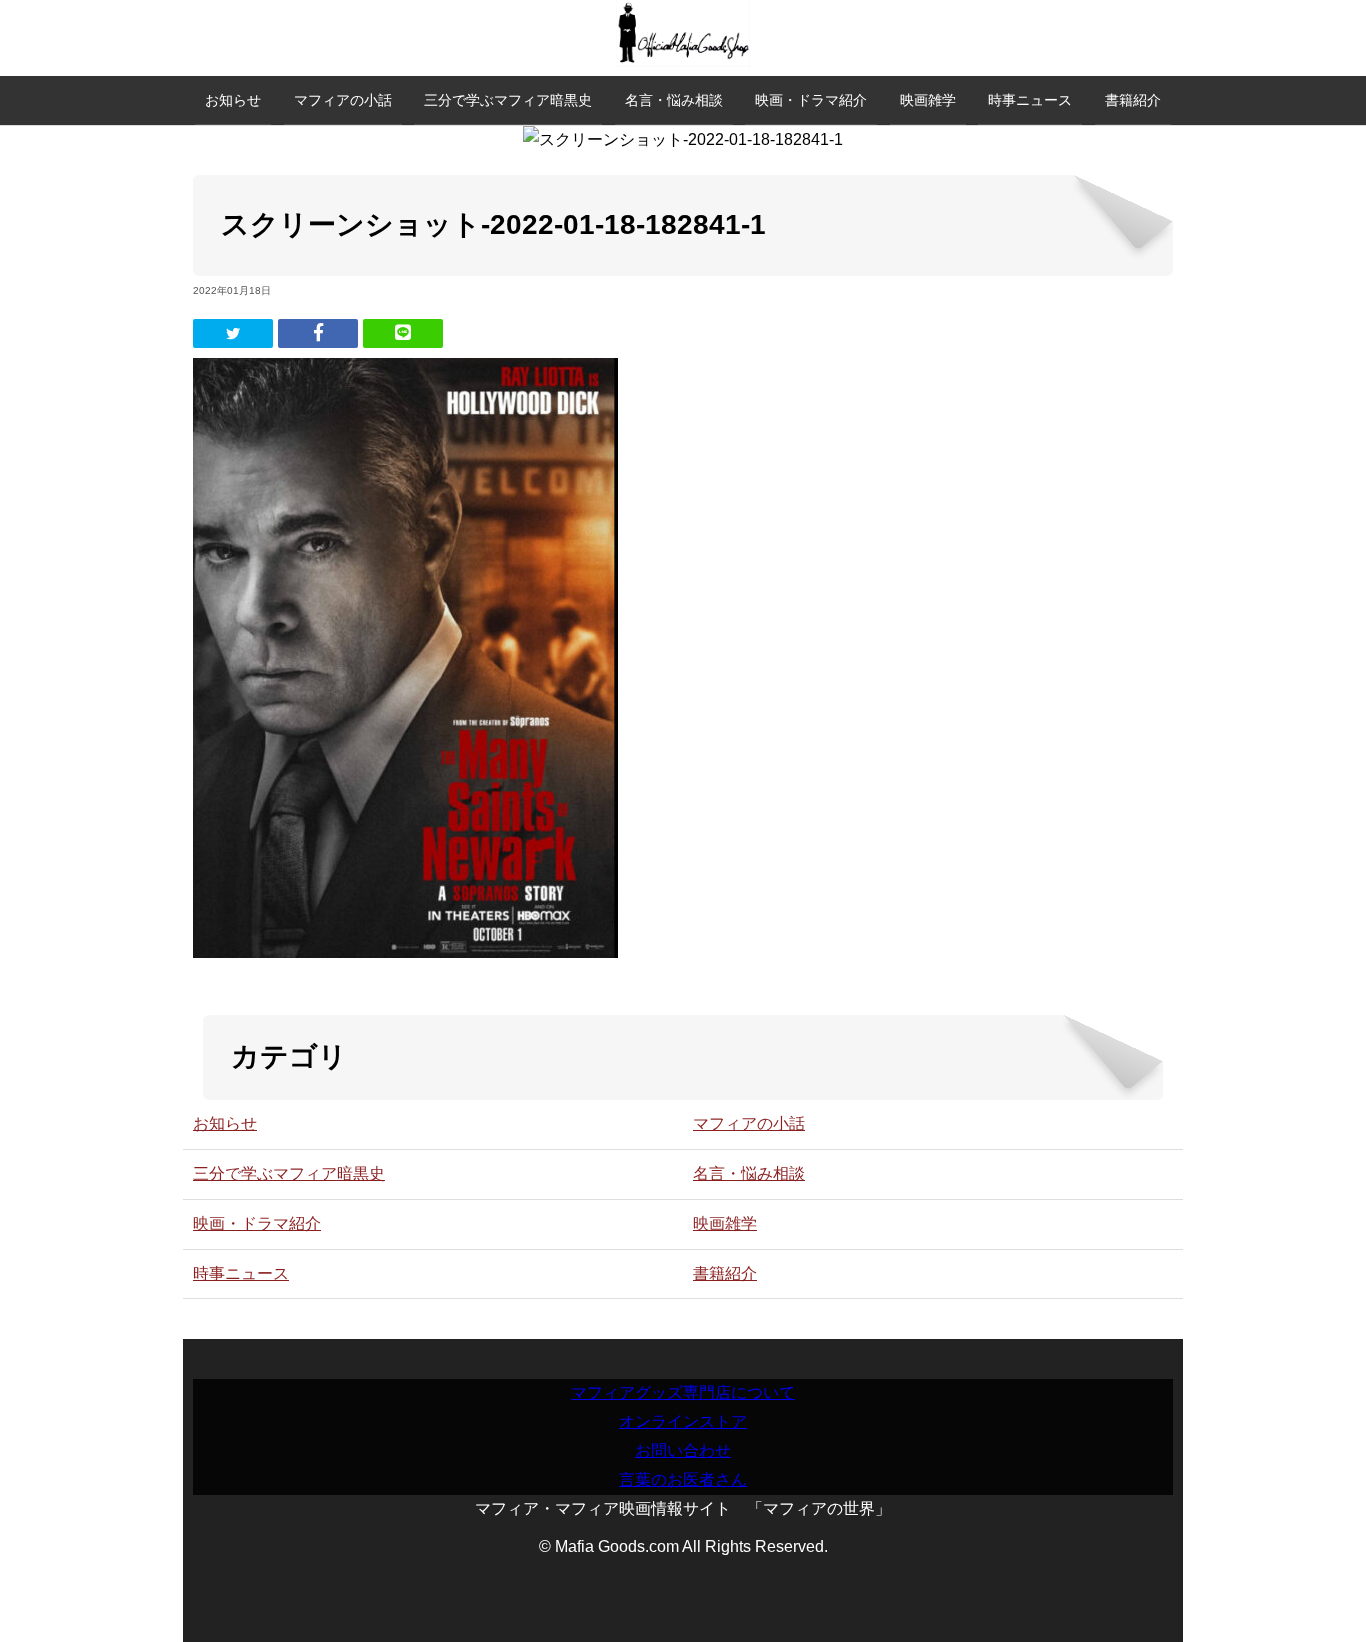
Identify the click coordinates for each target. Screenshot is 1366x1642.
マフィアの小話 (343, 100)
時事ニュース (1030, 100)
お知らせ (233, 100)
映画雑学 (928, 100)
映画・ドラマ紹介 (811, 100)
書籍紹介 (1133, 100)
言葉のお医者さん (683, 1479)
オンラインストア (683, 1421)
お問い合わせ (683, 1450)
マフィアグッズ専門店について (683, 1392)
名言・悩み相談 (674, 100)
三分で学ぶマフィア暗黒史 (508, 100)
